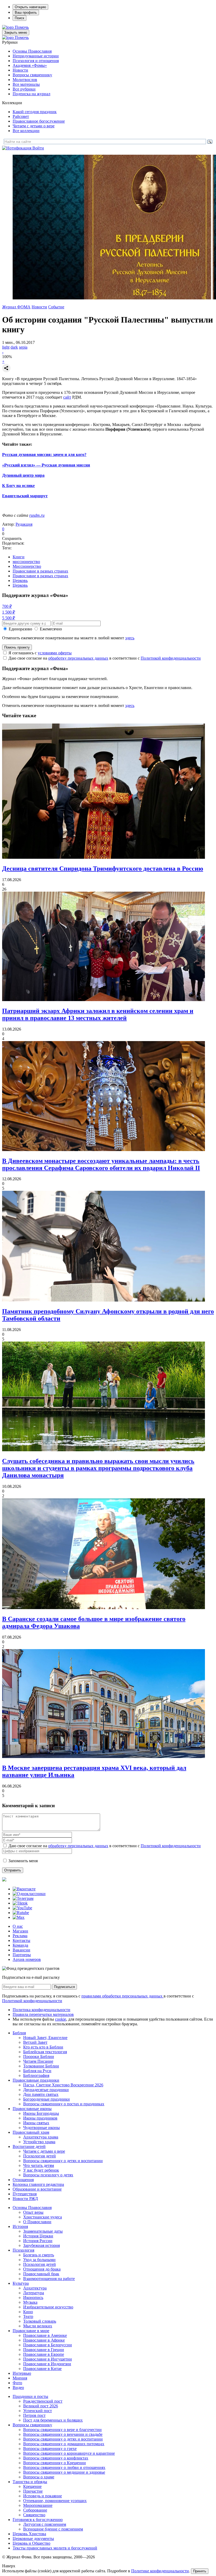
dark (14, 347)
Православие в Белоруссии (48, 2345)
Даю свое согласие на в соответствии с (105, 658)
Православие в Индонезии (47, 2364)
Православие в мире (31, 2331)
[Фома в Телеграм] (23, 1898)
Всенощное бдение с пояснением (53, 2529)
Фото (17, 2383)
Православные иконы (32, 2109)
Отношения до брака (42, 2269)
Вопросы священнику (32, 75)
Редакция (24, 524)
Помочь (22, 27)
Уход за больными (39, 2260)
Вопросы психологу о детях (48, 2175)
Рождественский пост (43, 2401)
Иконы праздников (40, 2118)
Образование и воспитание (37, 2189)
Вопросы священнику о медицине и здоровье (64, 2472)
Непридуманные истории (36, 56)
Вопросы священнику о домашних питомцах (64, 2444)
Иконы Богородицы (41, 2113)
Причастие (33, 2491)
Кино (28, 2312)
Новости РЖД (25, 2199)
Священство (34, 2515)
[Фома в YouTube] (22, 1908)
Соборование (35, 2510)
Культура (21, 2283)
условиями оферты (55, 653)
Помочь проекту (17, 647)
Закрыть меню (16, 32)
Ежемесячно (51, 629)
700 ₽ (7, 606)
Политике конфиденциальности (160, 2571)
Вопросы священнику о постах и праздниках (64, 2104)
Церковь (20, 581)
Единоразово (20, 629)
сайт (67, 397)
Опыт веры (33, 2212)
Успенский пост (38, 2411)
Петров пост (34, 2415)
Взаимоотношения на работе (49, 2279)
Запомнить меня (23, 1861)
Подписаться (64, 1987)
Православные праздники (36, 2080)
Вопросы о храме (39, 2477)
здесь (130, 638)
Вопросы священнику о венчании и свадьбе (63, 2434)
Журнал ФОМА (16, 307)
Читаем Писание (38, 2061)
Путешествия (25, 2194)
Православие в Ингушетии (48, 2359)
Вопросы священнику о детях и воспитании (63, 2161)
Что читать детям (39, 2165)
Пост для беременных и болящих (53, 2420)
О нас (18, 1926)
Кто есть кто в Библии (43, 2047)
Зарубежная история (41, 2245)
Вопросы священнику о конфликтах (56, 2458)
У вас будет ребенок (41, 2170)
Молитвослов (25, 80)
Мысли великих (38, 2326)
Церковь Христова (29, 2534)
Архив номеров (27, 1959)
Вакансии (21, 1950)
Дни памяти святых (41, 2094)
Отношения (23, 2180)
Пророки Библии (39, 2057)
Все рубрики (24, 89)
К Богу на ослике (18, 486)
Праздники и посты (30, 2396)
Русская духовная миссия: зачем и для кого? (44, 455)
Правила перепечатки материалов (43, 2014)
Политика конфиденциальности (41, 2010)
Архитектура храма (41, 2137)
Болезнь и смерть (39, 2255)
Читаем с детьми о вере (34, 126)
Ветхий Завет (35, 2042)
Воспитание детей (29, 2146)
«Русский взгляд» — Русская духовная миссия (46, 465)
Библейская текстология (45, 2052)
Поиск (19, 18)
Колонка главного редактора (38, 2184)
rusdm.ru (37, 515)
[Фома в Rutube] (21, 1913)
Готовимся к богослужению (38, 2520)
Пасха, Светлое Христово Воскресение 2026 (63, 2085)
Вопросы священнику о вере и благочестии (62, 2430)
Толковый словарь (40, 2321)
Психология (23, 2250)
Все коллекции (26, 131)
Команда (20, 1945)
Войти (38, 148)
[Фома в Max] (19, 1917)
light (6, 347)
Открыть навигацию (30, 7)
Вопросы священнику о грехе (50, 2449)
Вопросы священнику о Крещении (55, 2463)
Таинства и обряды (30, 2482)
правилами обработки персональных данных (122, 1996)
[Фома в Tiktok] (20, 1903)
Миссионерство (27, 566)
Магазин (20, 1931)
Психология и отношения (36, 61)
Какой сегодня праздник (35, 112)
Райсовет (21, 116)
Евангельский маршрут (25, 496)
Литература (34, 2293)
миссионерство (26, 562)
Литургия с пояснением (45, 2524)
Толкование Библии (41, 2066)
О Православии (37, 2222)
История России (38, 2241)
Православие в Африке (44, 2340)
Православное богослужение (39, 121)
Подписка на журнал (31, 94)
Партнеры (22, 1955)
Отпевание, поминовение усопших (55, 2501)
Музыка (30, 2302)
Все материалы (26, 84)
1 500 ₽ (9, 612)
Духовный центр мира (23, 475)
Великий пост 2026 (41, 2406)
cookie (61, 2019)
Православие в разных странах (40, 571)
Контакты (21, 1940)
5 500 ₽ (9, 618)
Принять (200, 2571)
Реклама (20, 1936)
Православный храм (31, 2132)
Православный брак (41, 2274)
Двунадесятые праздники (46, 2090)
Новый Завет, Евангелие (45, 2038)
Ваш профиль (26, 12)
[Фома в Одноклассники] (29, 1894)
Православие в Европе (44, 2354)
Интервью (22, 2373)
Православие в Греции (44, 2350)
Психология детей (40, 2156)
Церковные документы (33, 2539)
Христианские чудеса (43, 2217)
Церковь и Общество (31, 2543)
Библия (19, 2033)
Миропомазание (38, 2505)
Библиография (36, 2075)
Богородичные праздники (46, 2099)
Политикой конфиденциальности (171, 658)
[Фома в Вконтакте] (24, 1889)
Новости (20, 70)
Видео (18, 2387)
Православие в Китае (42, 2369)
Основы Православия (32, 51)
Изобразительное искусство (48, 2307)
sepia (23, 347)
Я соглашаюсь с (40, 653)
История (20, 2226)
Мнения (20, 2378)
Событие (56, 307)
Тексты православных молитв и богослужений (55, 2548)
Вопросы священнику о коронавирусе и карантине (69, 2453)
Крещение (32, 2486)
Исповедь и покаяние (43, 2496)
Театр (28, 2316)
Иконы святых (36, 2123)
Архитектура (35, 2288)
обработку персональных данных (78, 658)
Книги (19, 557)
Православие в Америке (45, 2335)
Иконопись (33, 2298)
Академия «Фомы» (30, 65)
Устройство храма (39, 2142)
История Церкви (38, 2236)
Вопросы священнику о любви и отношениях (64, 2467)
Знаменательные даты (43, 2231)
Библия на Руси (37, 2071)
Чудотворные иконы (41, 2128)
